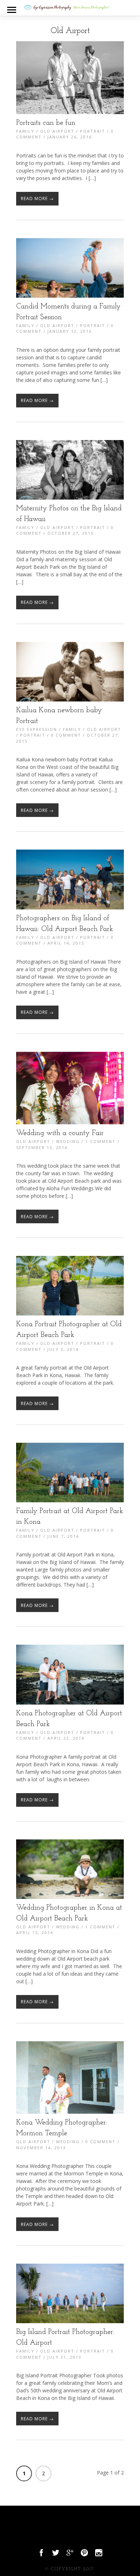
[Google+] (70, 2554)
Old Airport (57, 131)
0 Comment (66, 735)
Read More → (37, 198)
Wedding (68, 1141)
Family (25, 131)
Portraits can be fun (46, 123)
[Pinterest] (84, 2554)
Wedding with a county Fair (60, 1133)
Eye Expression (37, 729)
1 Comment (101, 1141)
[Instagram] (99, 2554)
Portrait (93, 131)
